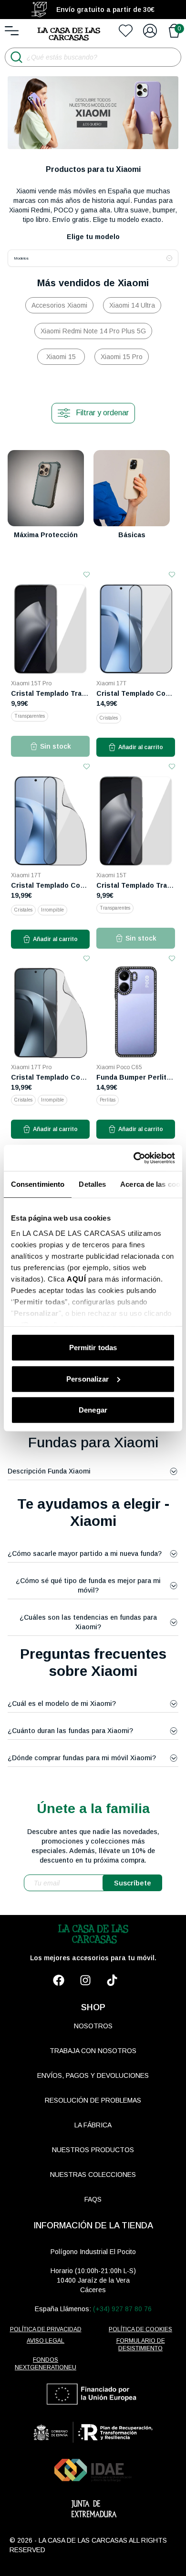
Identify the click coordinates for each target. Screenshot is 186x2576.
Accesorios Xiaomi (59, 305)
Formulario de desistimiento (141, 2345)
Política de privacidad (46, 2329)
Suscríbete (133, 1883)
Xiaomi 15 (61, 357)
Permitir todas (93, 1348)
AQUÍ (76, 1278)
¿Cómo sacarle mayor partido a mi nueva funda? (85, 1554)
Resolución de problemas (93, 2100)
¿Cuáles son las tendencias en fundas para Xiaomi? (88, 1622)
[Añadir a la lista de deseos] (87, 575)
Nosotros (93, 2026)
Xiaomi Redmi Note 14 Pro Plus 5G (93, 331)
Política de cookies (140, 2329)
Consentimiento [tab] (38, 1184)
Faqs (93, 2199)
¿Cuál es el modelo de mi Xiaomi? (62, 1704)
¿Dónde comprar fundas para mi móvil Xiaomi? (82, 1758)
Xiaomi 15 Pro (122, 357)
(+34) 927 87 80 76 (122, 2309)
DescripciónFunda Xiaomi (49, 1471)
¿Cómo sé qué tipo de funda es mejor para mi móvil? (88, 1585)
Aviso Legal (46, 2341)
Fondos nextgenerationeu (46, 2364)
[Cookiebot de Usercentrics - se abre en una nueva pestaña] (134, 1158)
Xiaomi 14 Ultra (132, 305)
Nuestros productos (93, 2150)
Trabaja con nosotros (93, 2051)
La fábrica (93, 2125)
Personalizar (88, 1378)
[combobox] (93, 258)
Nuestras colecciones (93, 2175)
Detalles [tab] (92, 1184)
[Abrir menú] (12, 31)
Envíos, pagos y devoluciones (93, 2075)
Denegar (93, 1410)
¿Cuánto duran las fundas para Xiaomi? (70, 1731)
